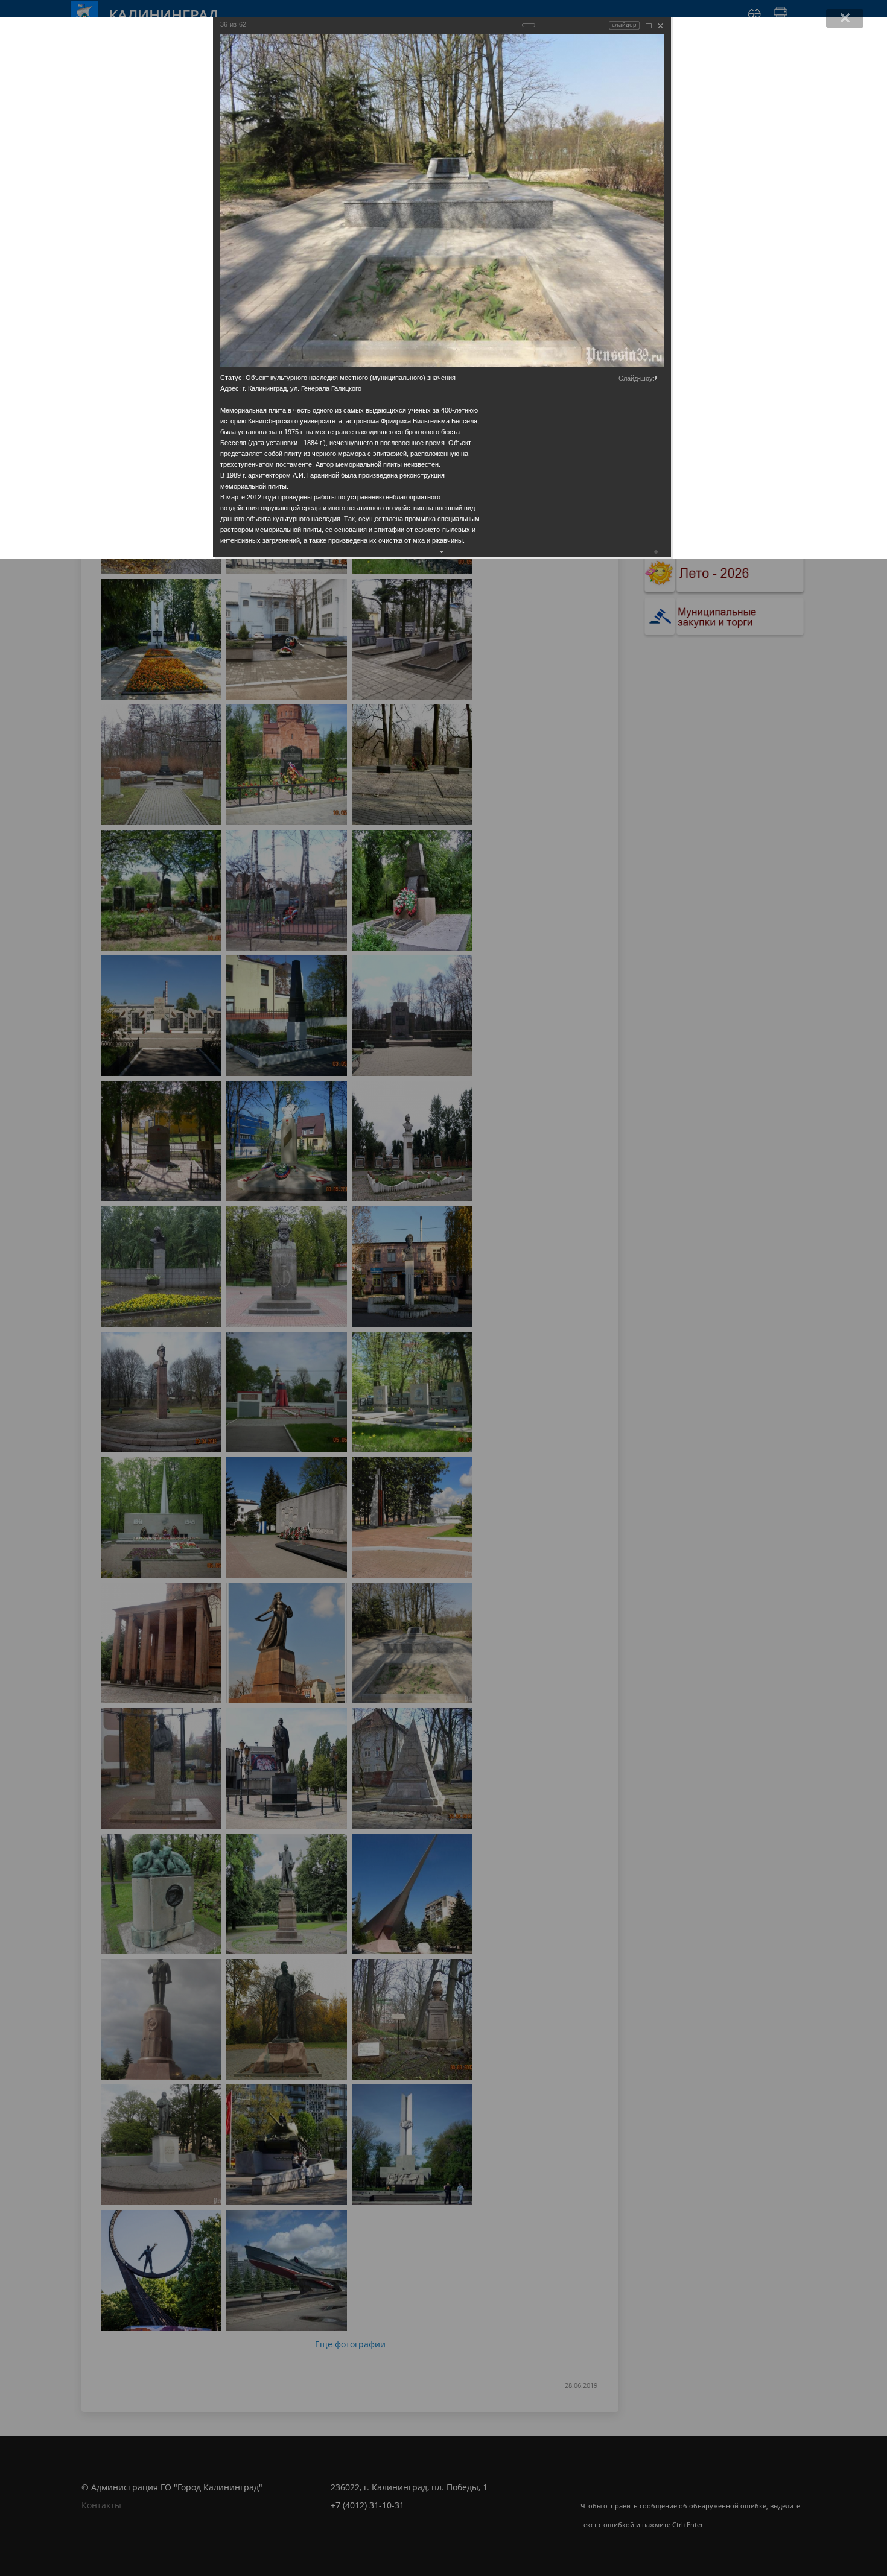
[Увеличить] (649, 26)
